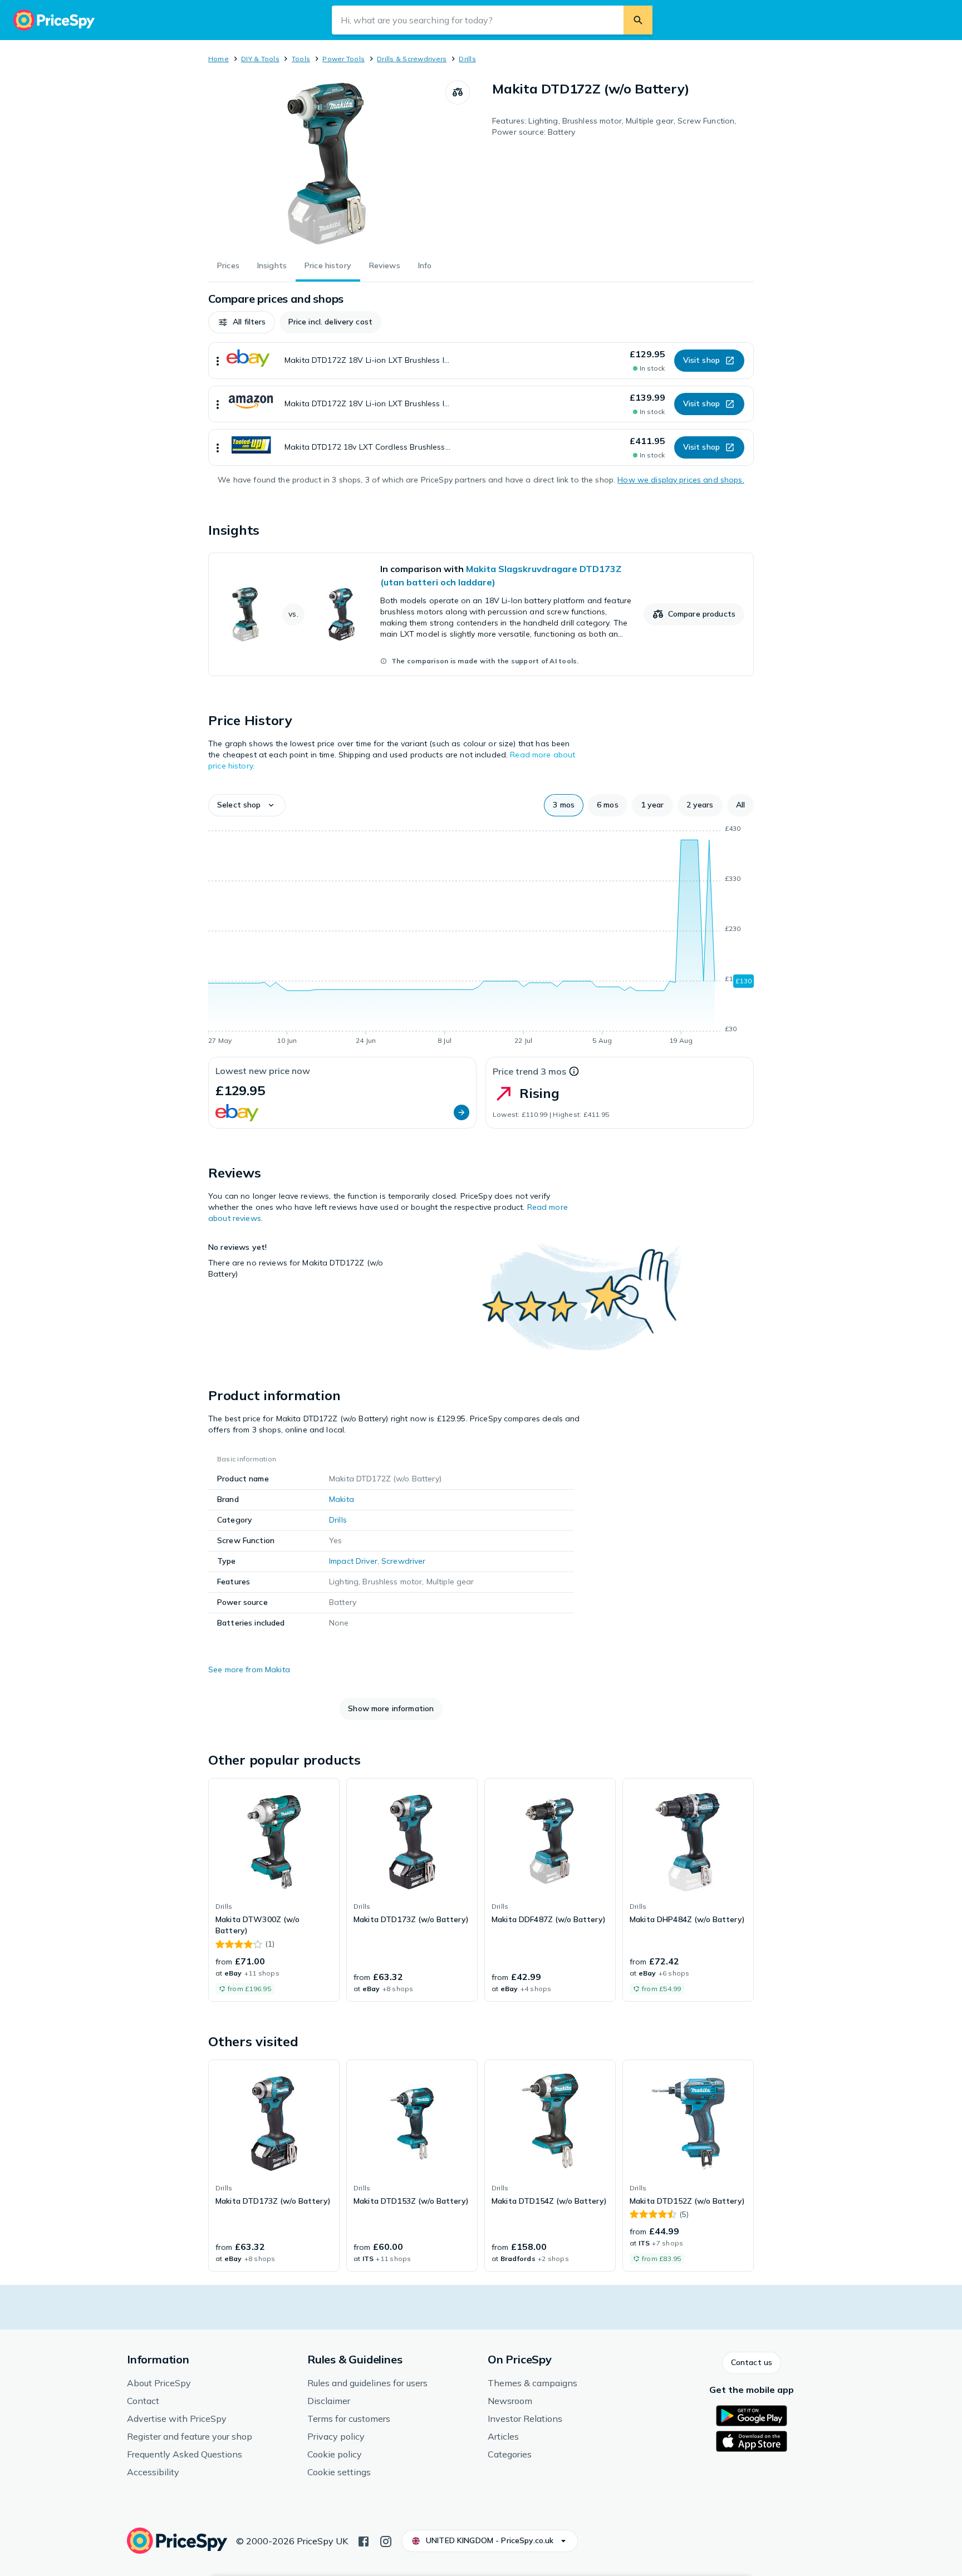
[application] (481, 937)
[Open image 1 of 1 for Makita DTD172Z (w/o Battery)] (327, 164)
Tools (301, 59)
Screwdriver (404, 1561)
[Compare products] (458, 92)
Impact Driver (353, 1561)
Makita (342, 1499)
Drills (467, 59)
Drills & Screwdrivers (412, 59)
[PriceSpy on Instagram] (386, 2540)
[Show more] (218, 361)
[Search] (638, 20)
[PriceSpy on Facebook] (364, 2540)
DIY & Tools (260, 59)
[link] (481, 614)
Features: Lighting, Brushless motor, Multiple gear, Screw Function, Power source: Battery (614, 126)
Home (219, 59)
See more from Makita (249, 1669)
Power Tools (343, 59)
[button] (242, 322)
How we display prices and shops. (681, 480)
